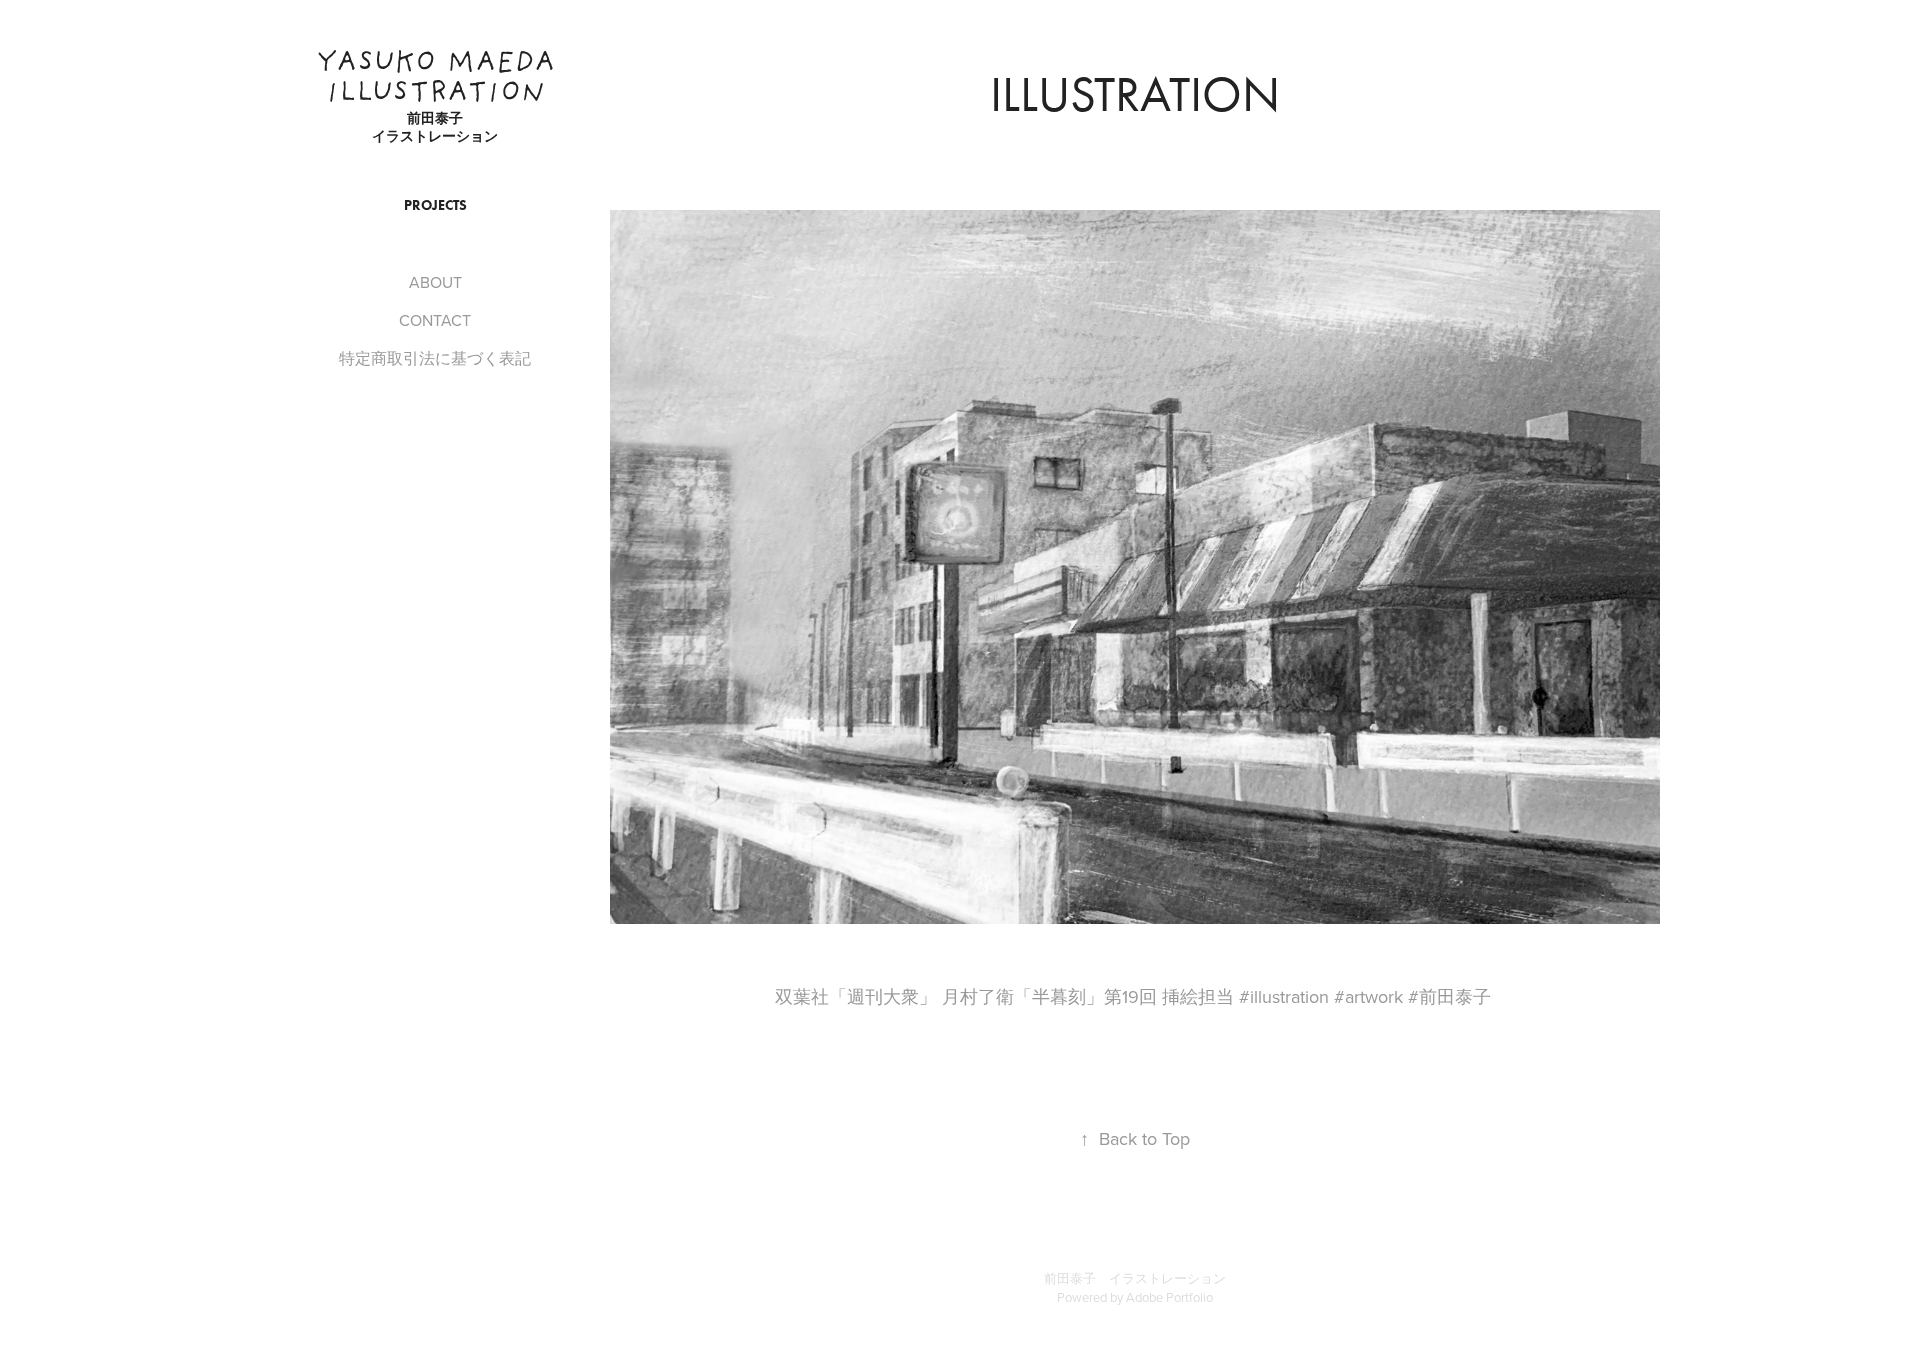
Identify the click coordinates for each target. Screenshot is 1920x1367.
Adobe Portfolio (1169, 1297)
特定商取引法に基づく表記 (435, 358)
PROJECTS (435, 205)
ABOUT (435, 282)
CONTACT (435, 320)
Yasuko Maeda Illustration (441, 79)
